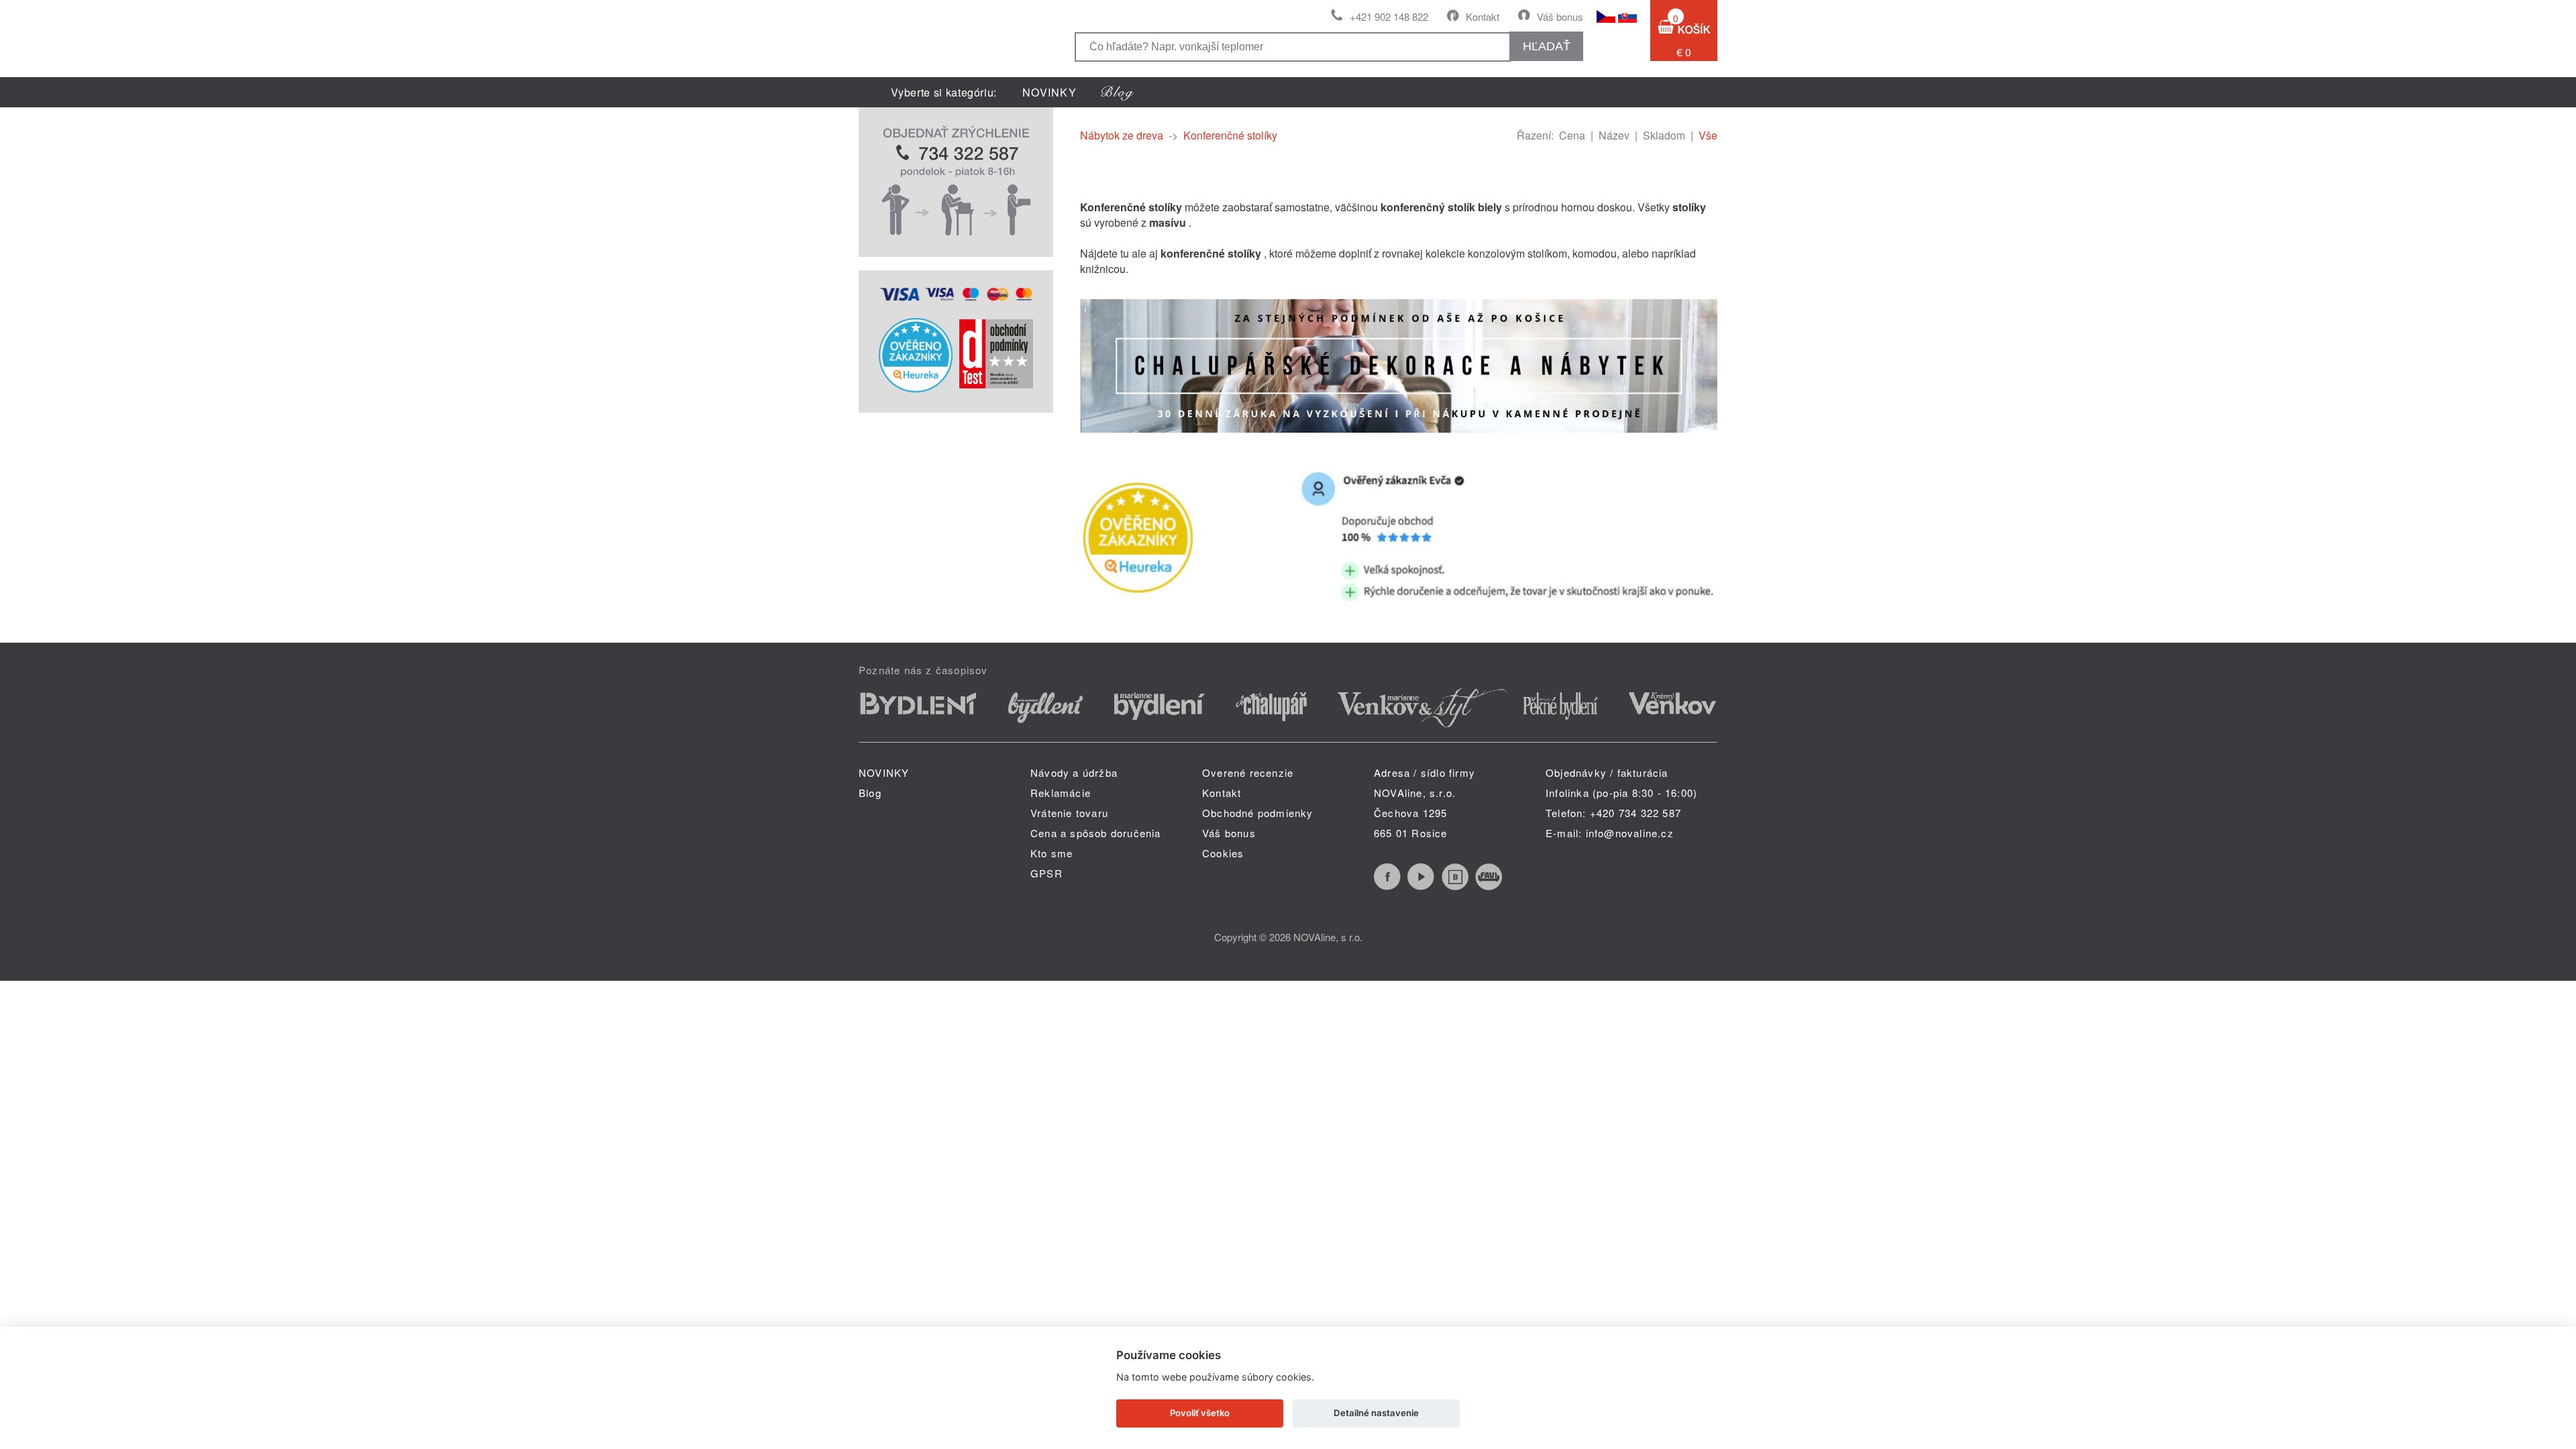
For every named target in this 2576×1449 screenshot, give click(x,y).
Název (1614, 135)
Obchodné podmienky (1258, 813)
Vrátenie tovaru (1069, 813)
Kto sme (1052, 853)
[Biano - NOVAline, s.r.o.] (1455, 886)
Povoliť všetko (1200, 1413)
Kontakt (1483, 16)
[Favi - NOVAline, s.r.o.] (1489, 886)
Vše (1708, 135)
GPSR (1046, 873)
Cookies (1223, 853)
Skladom (1664, 135)
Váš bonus (1560, 16)
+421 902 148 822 (1389, 16)
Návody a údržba (1074, 772)
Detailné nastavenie (1376, 1413)
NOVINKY (1050, 92)
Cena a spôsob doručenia (1096, 833)
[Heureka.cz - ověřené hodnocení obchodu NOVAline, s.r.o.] (916, 388)
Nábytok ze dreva (1122, 135)
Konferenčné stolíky (1230, 135)
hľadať (1547, 46)
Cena (1572, 135)
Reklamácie (1061, 793)
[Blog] (1118, 92)
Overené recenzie (1248, 772)
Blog (870, 793)
